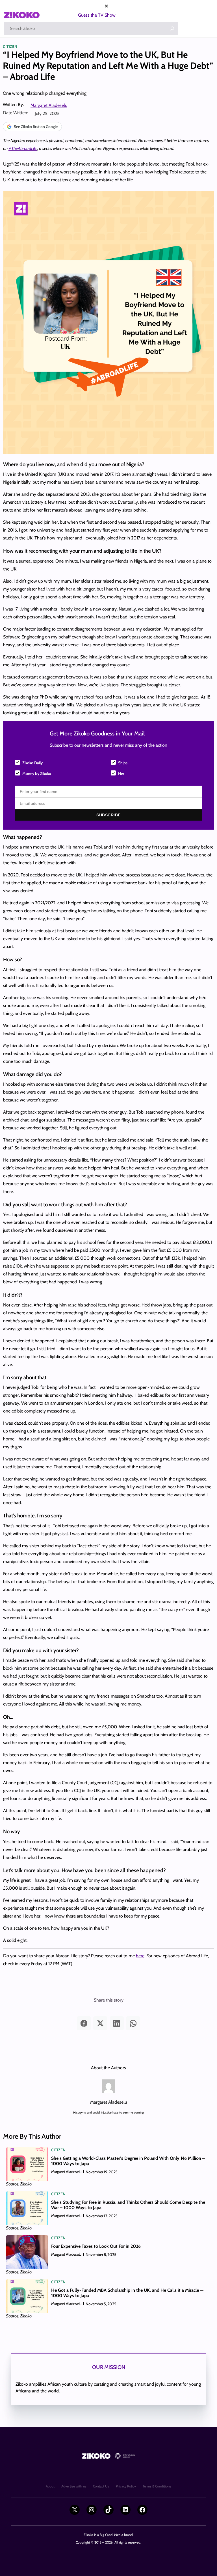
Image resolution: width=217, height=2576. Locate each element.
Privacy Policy (126, 2486)
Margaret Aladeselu (49, 105)
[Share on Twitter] (100, 2023)
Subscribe (108, 815)
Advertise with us (74, 2486)
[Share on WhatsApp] (133, 2023)
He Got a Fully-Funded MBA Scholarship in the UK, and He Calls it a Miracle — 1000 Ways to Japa (127, 2293)
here (140, 1956)
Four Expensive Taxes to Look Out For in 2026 (96, 2246)
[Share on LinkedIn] (117, 2023)
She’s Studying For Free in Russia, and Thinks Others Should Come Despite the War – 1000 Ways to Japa (128, 2205)
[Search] (172, 28)
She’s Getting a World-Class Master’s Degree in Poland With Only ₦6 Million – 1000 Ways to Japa (128, 2161)
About (50, 2486)
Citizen (10, 47)
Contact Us (101, 2486)
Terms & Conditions (157, 2486)
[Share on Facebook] (84, 2023)
